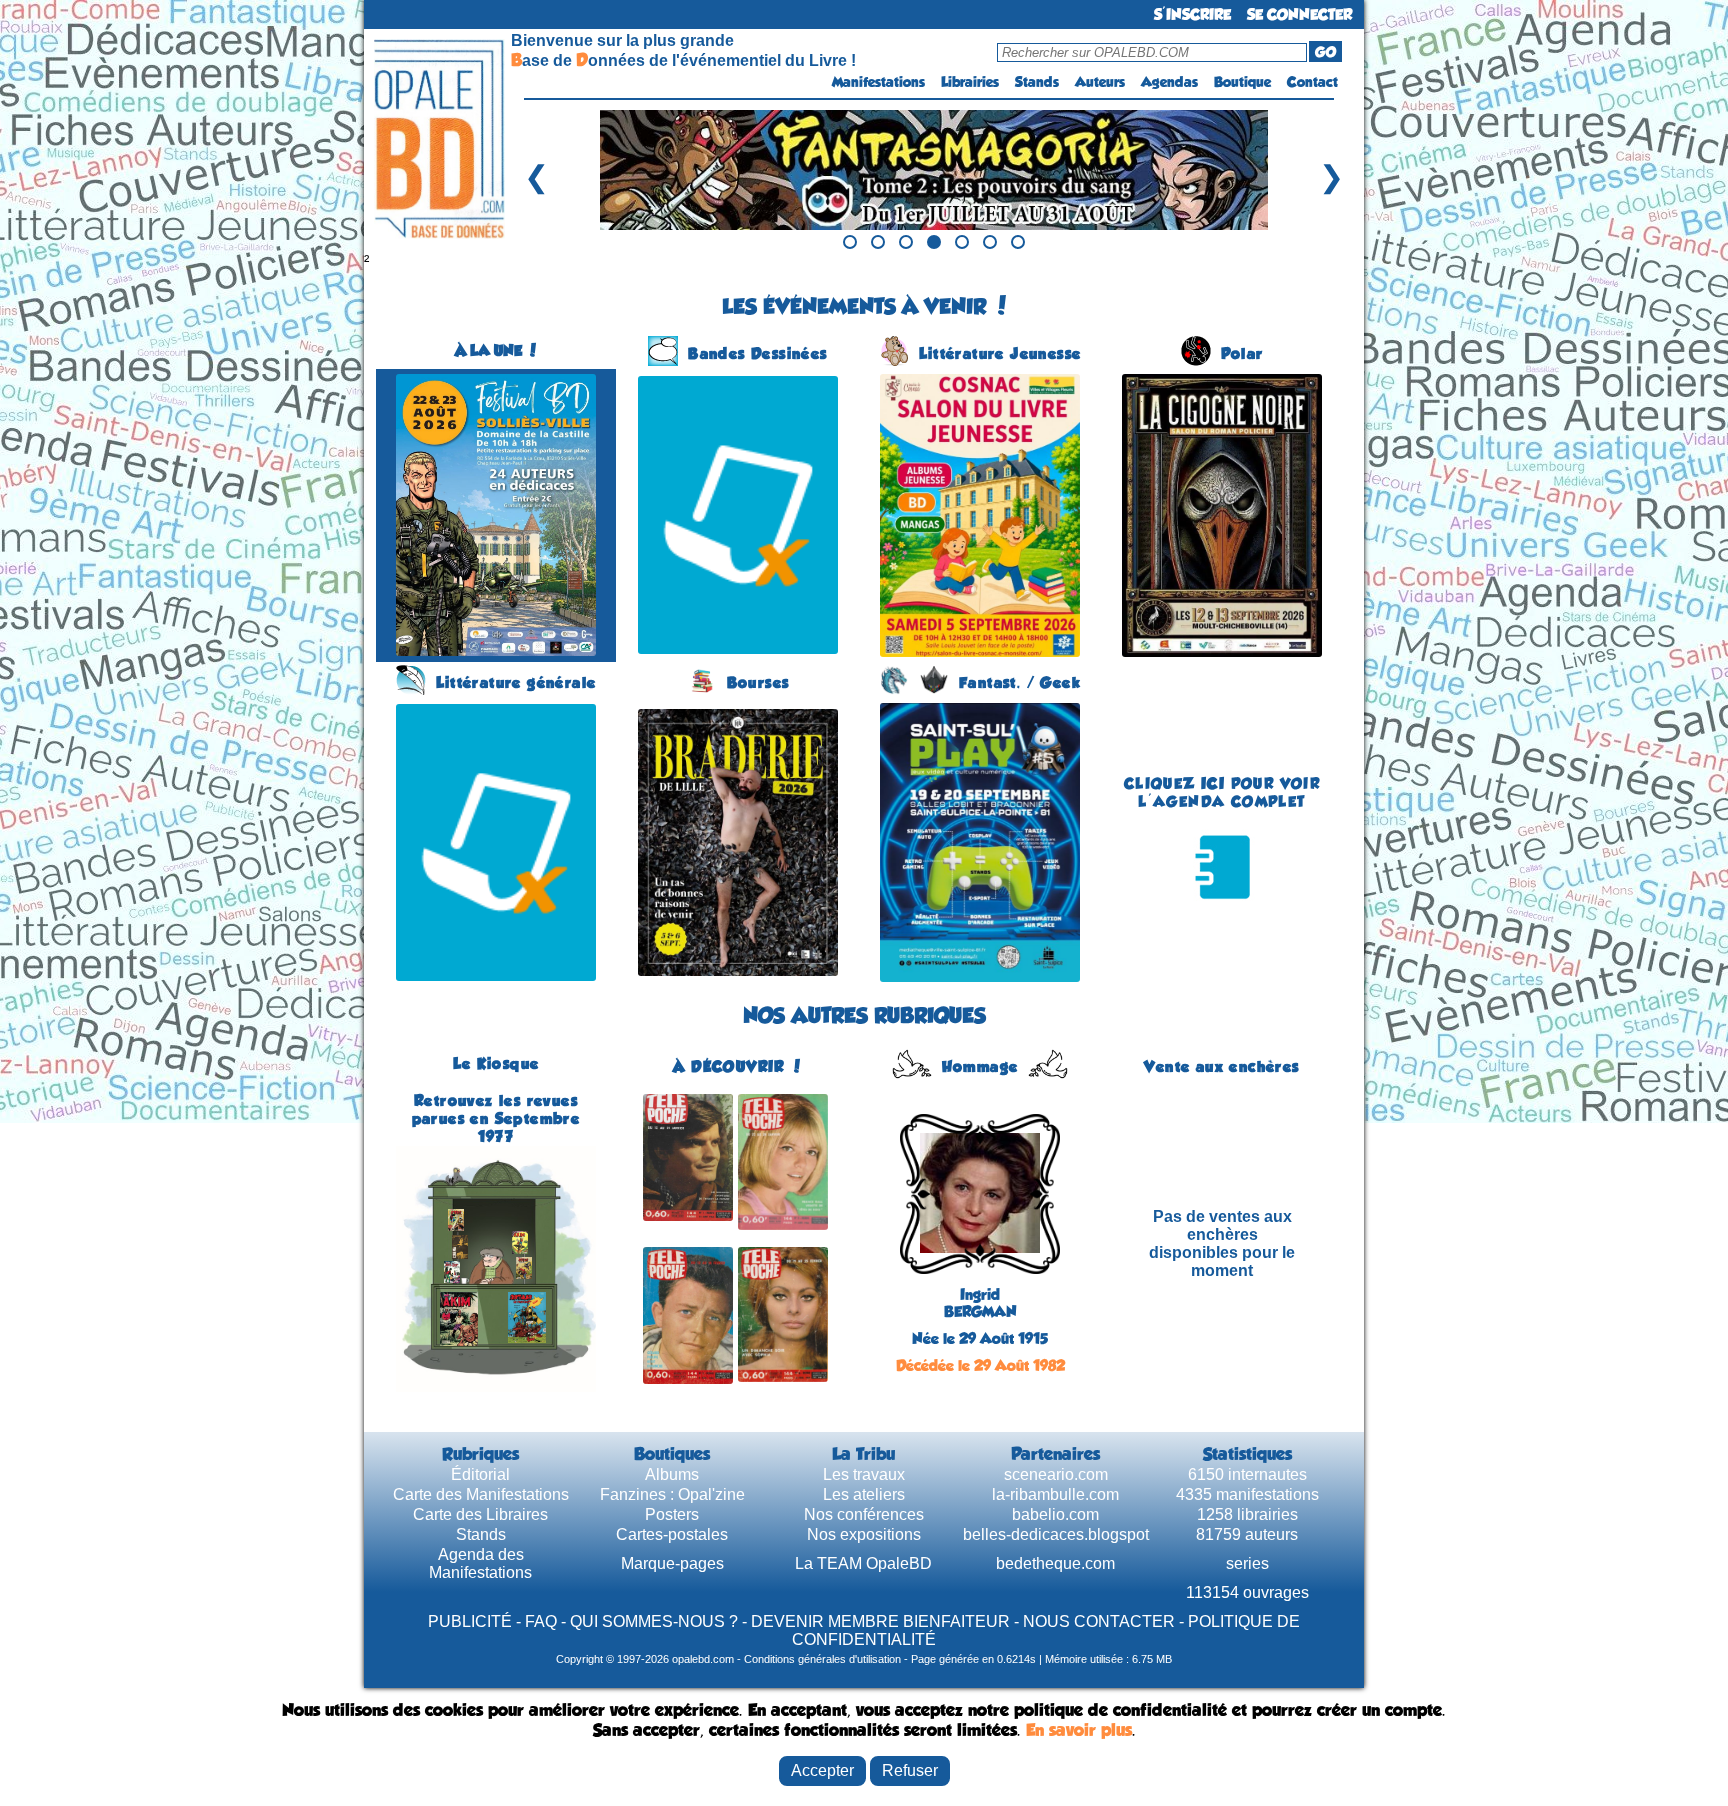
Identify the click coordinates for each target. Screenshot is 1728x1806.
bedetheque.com (1055, 1563)
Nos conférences (864, 1514)
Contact (1312, 82)
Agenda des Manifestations (480, 1563)
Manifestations (878, 82)
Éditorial (480, 1474)
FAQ (541, 1621)
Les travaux (864, 1474)
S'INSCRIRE (1192, 14)
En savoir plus (1079, 1730)
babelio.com (1055, 1514)
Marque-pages (672, 1563)
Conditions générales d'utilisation (822, 1659)
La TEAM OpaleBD (863, 1563)
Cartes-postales (672, 1534)
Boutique (1242, 82)
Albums (672, 1474)
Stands (1037, 82)
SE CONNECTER (1299, 14)
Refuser (910, 1770)
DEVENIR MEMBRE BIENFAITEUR (880, 1621)
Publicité (470, 1621)
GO (1325, 52)
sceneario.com (1056, 1474)
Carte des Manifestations (481, 1494)
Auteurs (1100, 82)
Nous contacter (1099, 1621)
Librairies (970, 82)
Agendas (1169, 82)
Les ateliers (864, 1494)
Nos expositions (864, 1534)
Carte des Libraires (480, 1514)
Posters (672, 1514)
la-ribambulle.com (1055, 1494)
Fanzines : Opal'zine (672, 1494)
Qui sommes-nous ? (654, 1621)
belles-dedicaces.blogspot (1056, 1534)
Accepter (822, 1770)
